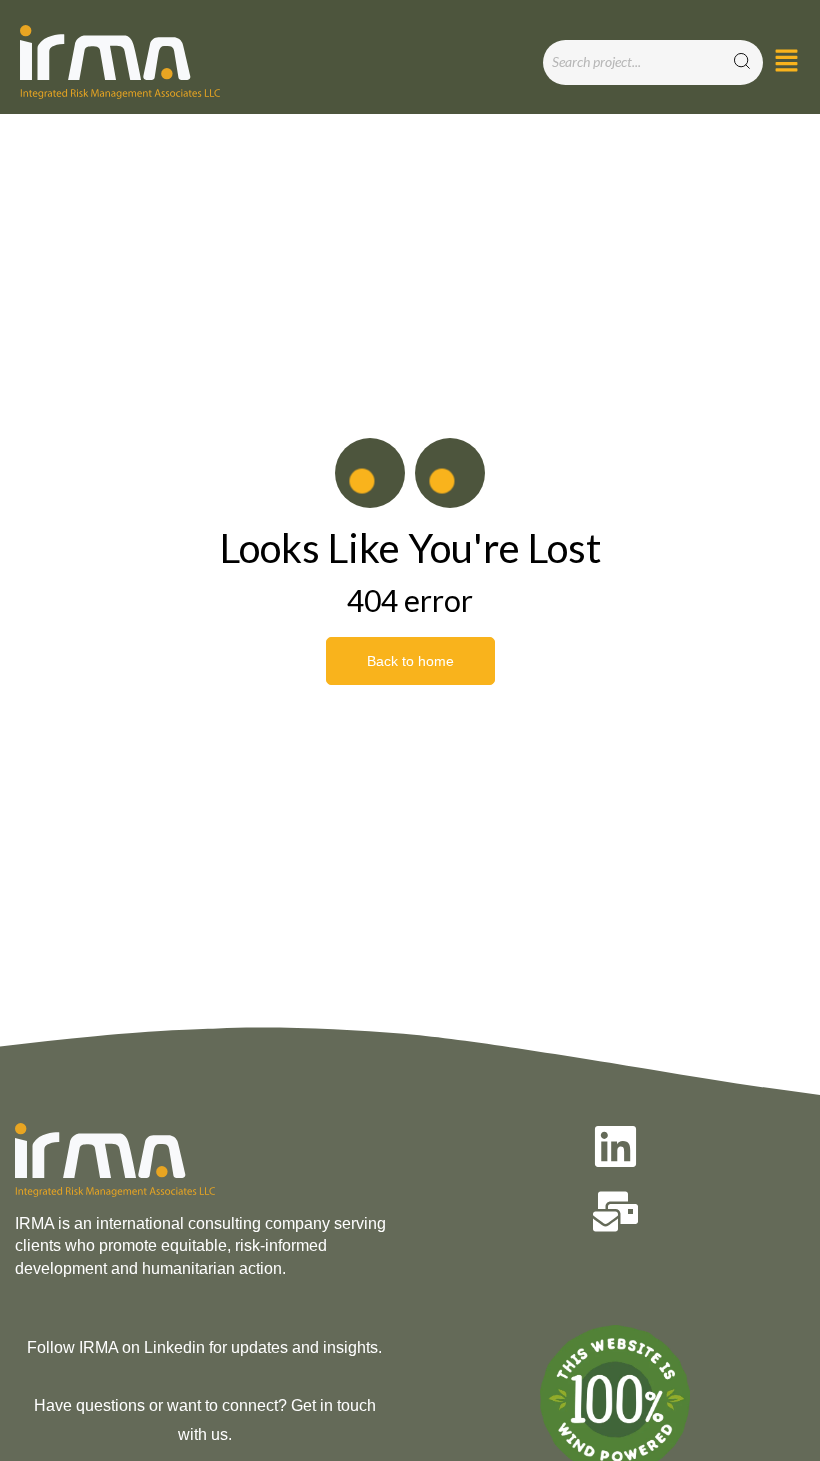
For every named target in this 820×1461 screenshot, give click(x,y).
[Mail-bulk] (615, 1211)
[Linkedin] (615, 1146)
